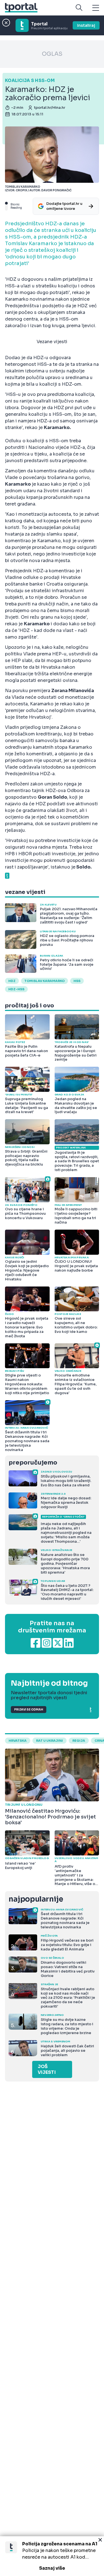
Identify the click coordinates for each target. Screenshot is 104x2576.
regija (79, 1741)
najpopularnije (36, 1899)
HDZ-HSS (16, 989)
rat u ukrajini (50, 1741)
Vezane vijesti (52, 342)
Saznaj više (52, 2568)
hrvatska (18, 1741)
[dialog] (52, 2556)
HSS (77, 981)
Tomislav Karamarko (45, 981)
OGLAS (52, 54)
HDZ (12, 981)
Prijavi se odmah (29, 1710)
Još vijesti (47, 2069)
